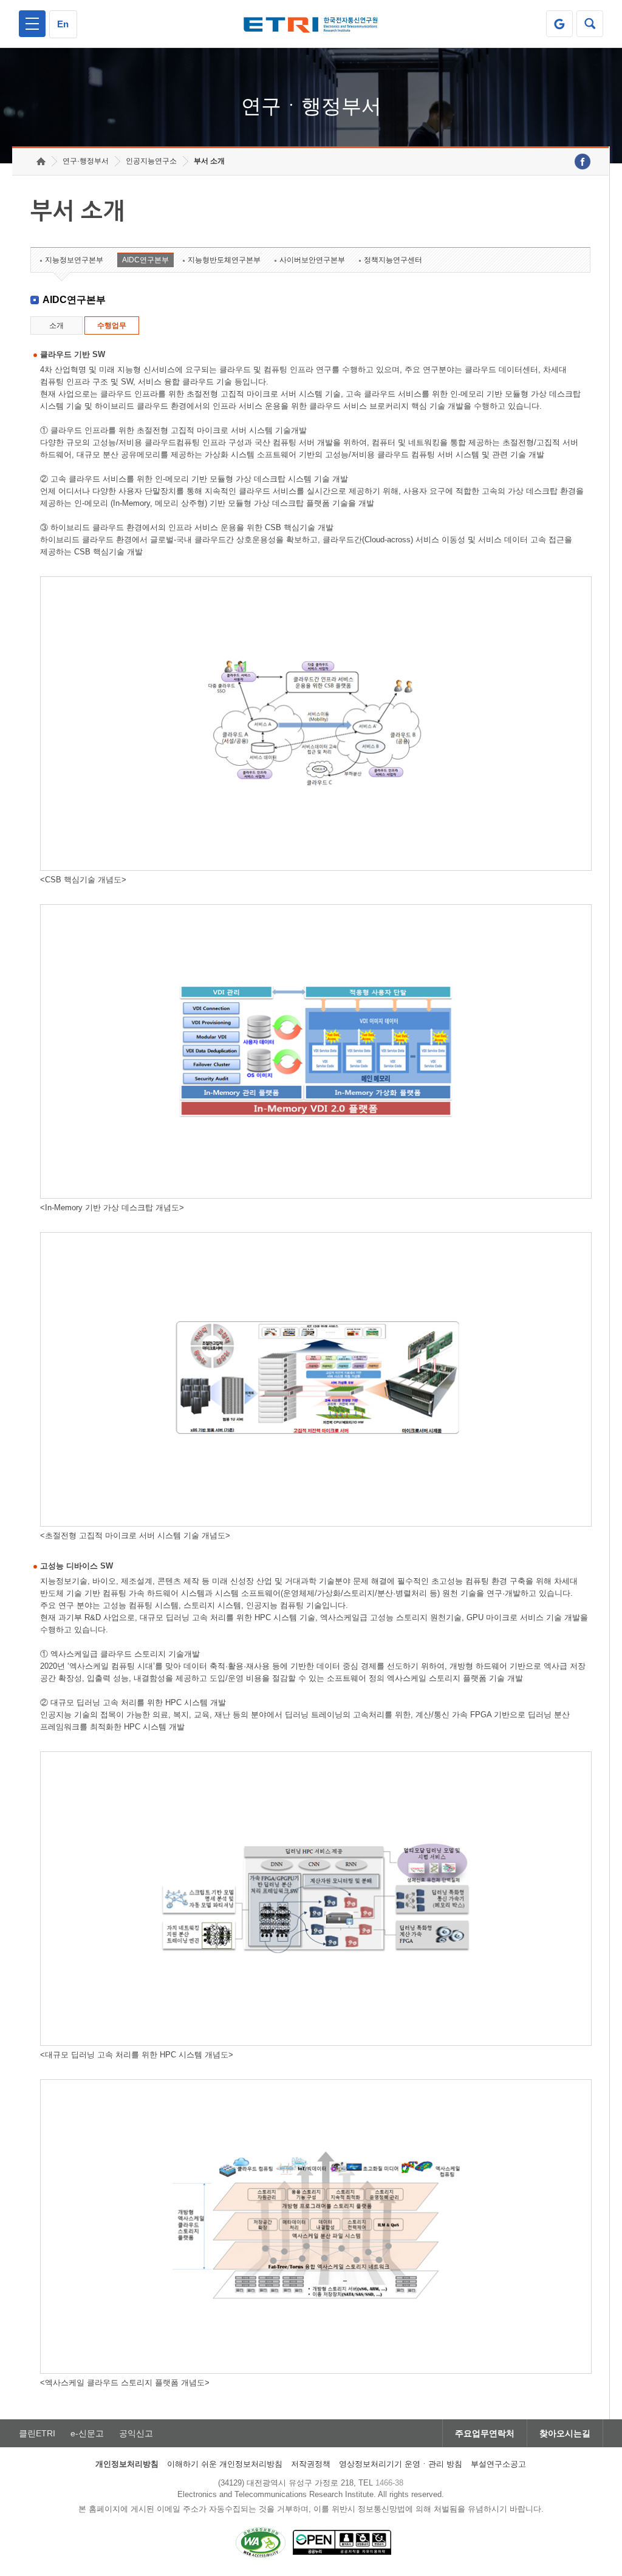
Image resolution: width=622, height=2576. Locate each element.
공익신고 (136, 2433)
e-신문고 (87, 2433)
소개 (56, 325)
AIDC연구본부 (145, 260)
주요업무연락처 (485, 2433)
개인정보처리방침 (127, 2464)
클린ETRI (37, 2433)
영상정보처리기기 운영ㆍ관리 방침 (401, 2464)
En (63, 24)
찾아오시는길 (565, 2433)
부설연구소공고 (498, 2464)
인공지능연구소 (151, 161)
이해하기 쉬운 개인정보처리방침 (225, 2464)
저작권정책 (311, 2464)
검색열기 (590, 24)
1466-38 (389, 2483)
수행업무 (112, 325)
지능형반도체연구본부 (224, 260)
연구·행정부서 (86, 161)
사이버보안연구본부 (312, 260)
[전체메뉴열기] (32, 24)
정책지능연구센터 (393, 260)
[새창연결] (583, 162)
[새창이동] (559, 24)
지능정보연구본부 (74, 260)
